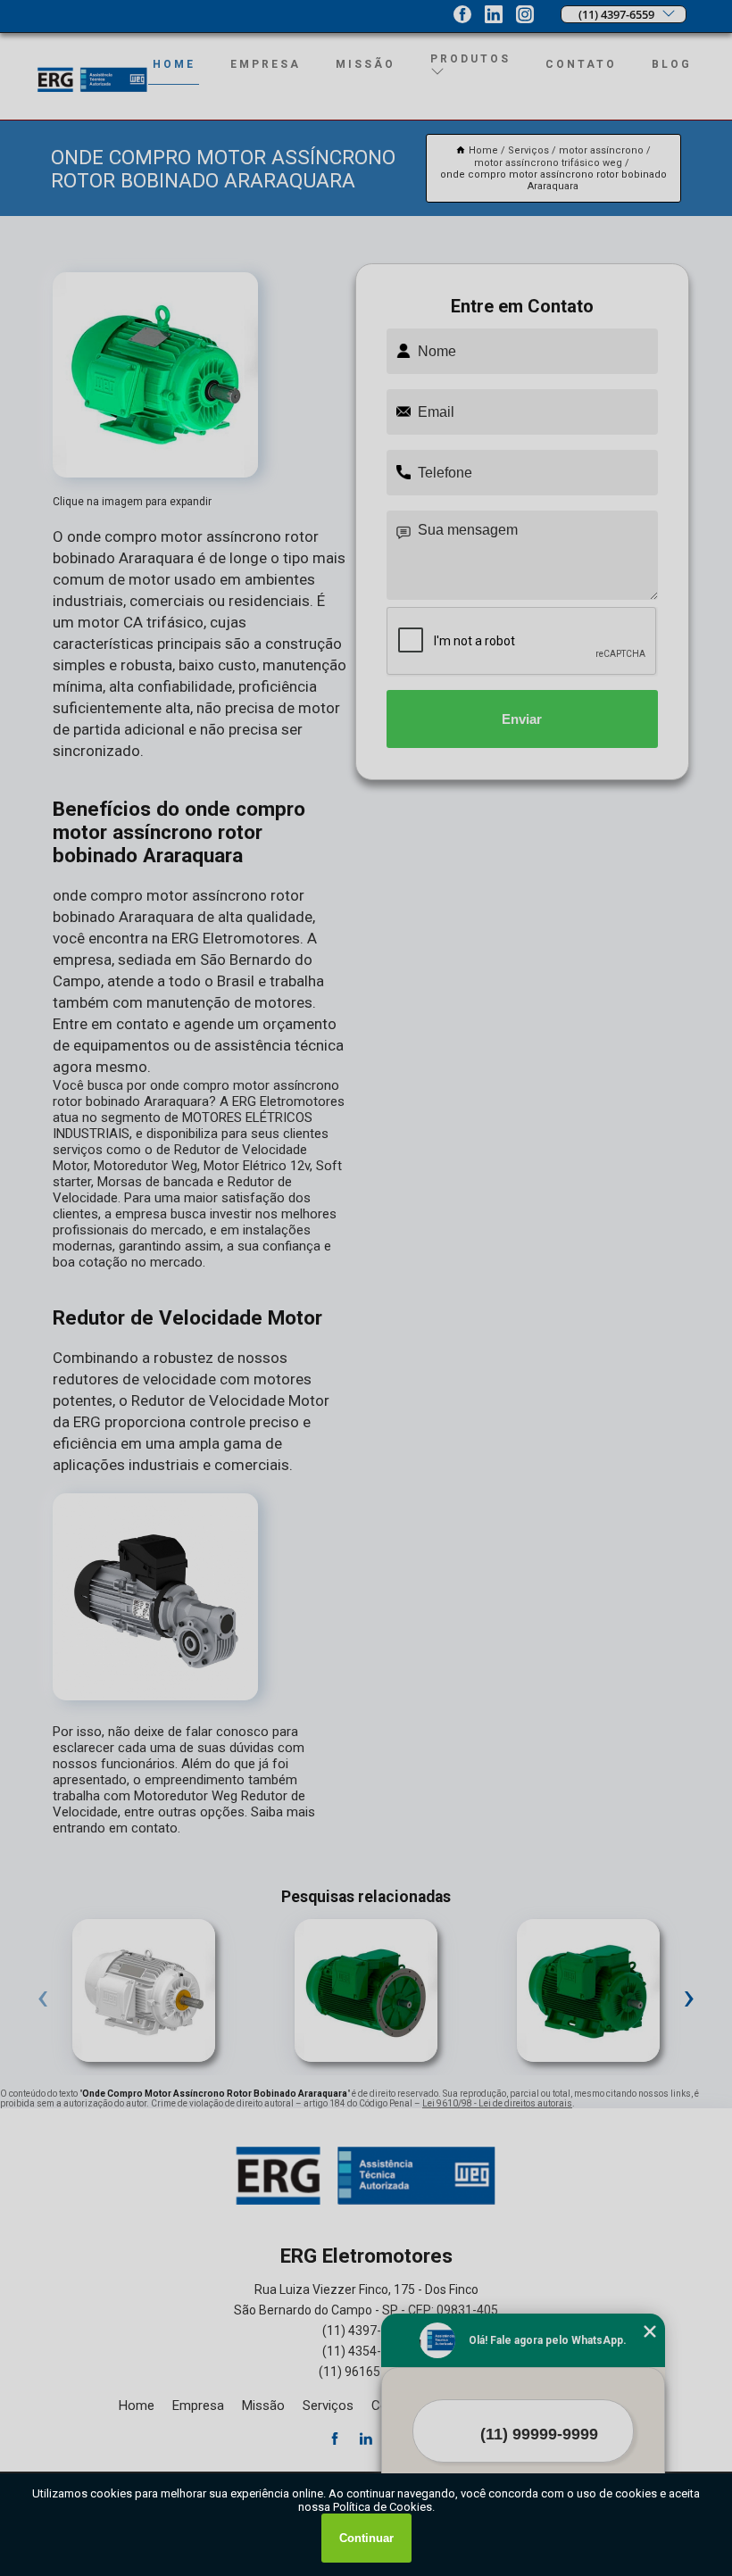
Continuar (366, 2538)
